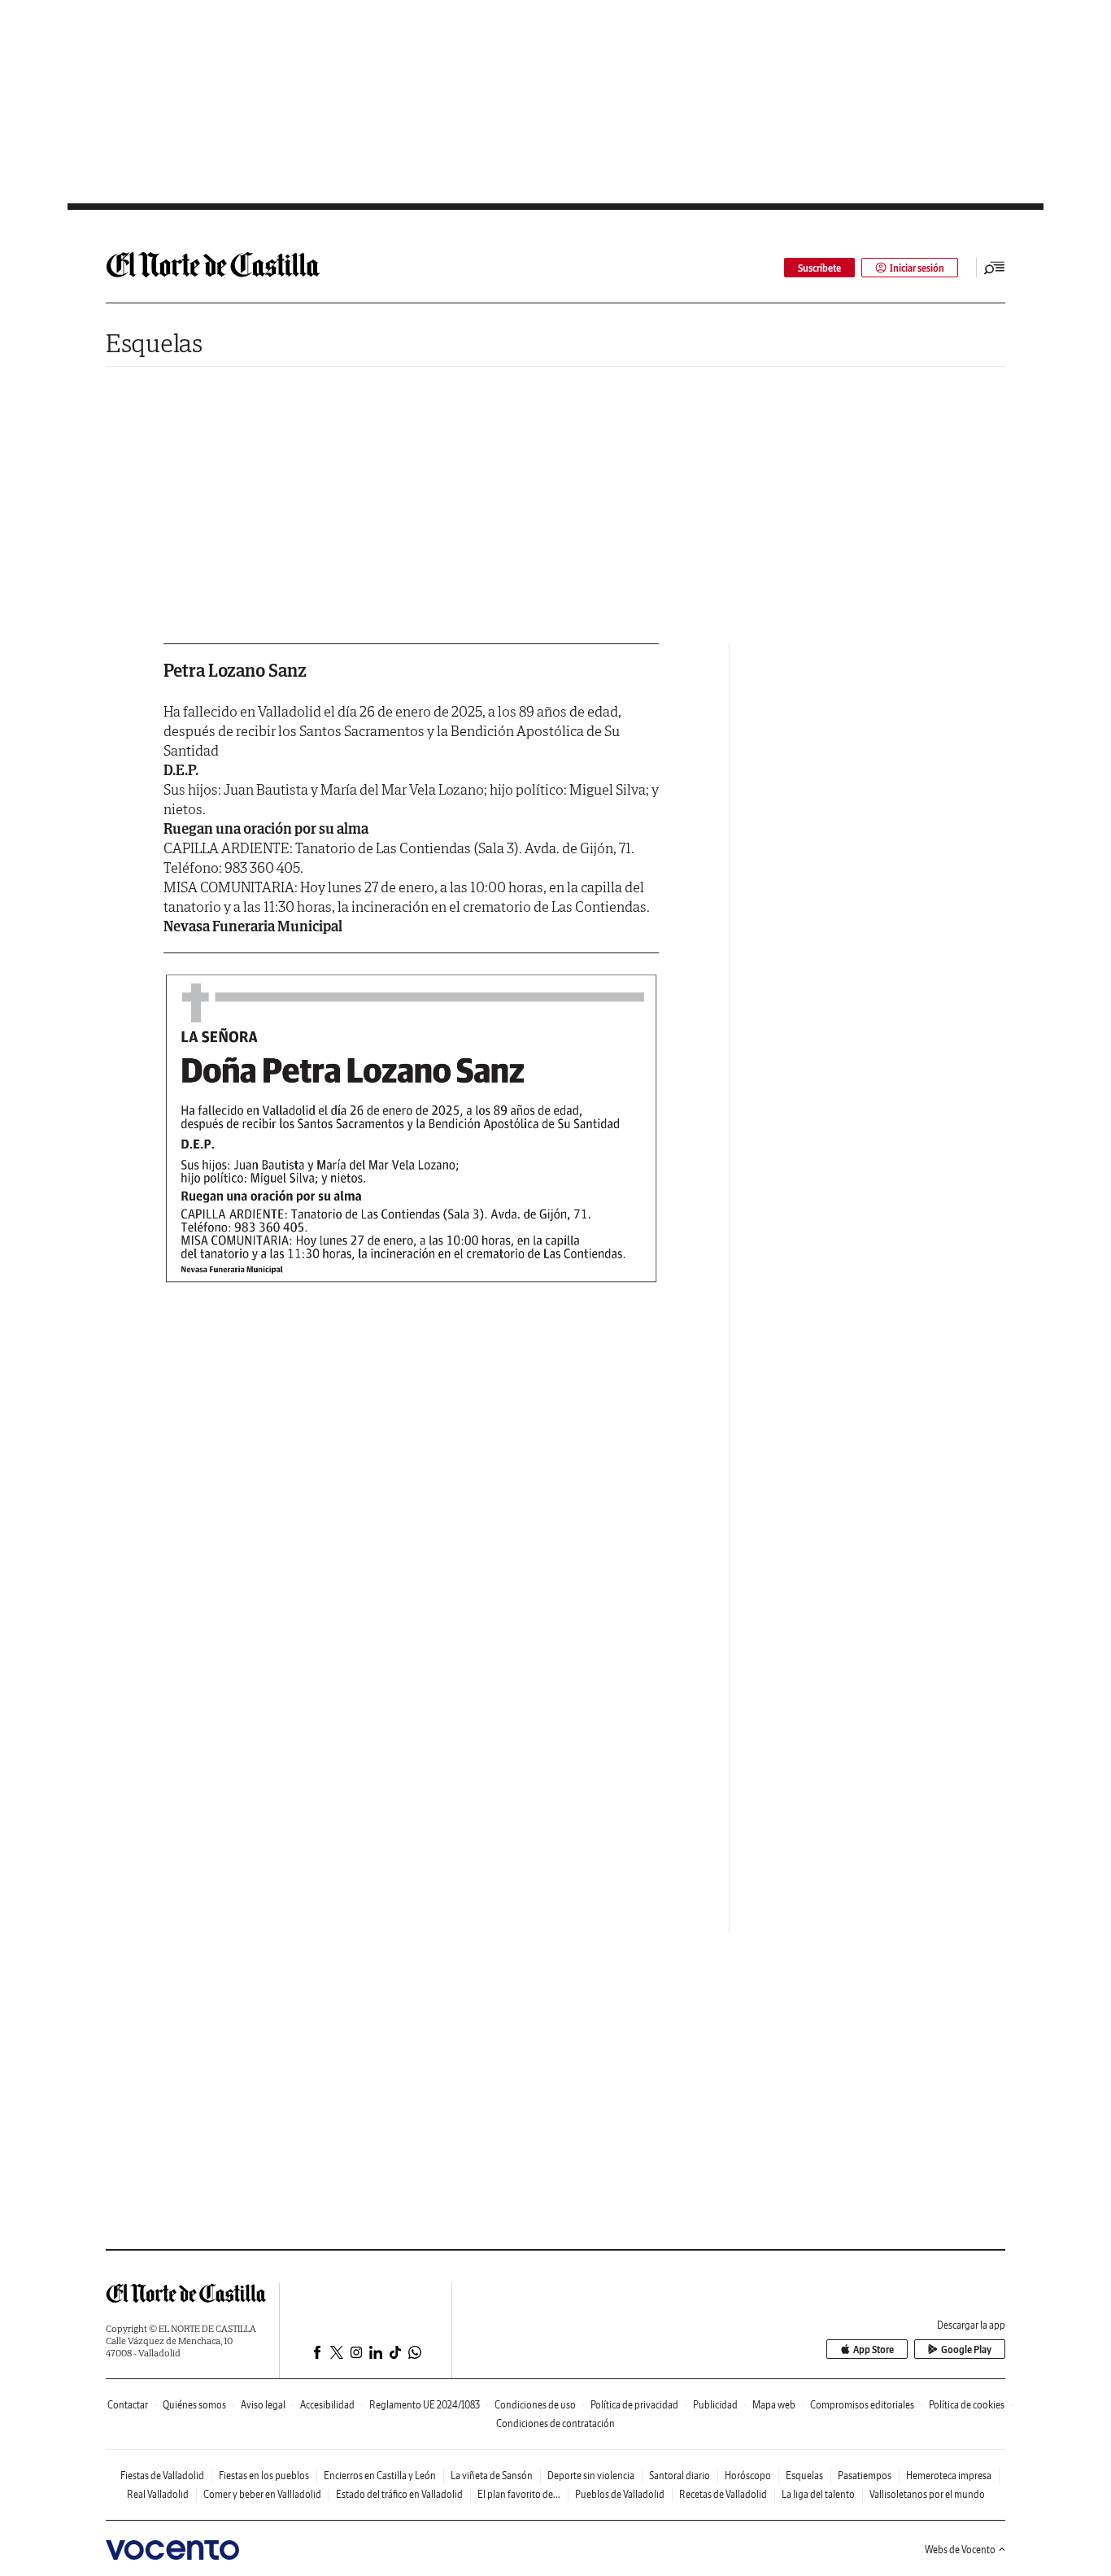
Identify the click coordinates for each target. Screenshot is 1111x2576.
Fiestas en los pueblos (264, 2476)
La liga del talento (818, 2494)
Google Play (966, 2349)
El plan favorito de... (519, 2494)
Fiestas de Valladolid (162, 2476)
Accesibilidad (327, 2405)
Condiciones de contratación (555, 2423)
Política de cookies (967, 2405)
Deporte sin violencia (591, 2476)
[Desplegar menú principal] (995, 268)
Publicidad (715, 2405)
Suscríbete (819, 268)
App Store (874, 2349)
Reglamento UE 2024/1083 (425, 2405)
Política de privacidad (634, 2405)
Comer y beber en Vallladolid (262, 2494)
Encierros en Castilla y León (380, 2476)
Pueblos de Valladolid (620, 2494)
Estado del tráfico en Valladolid (399, 2494)
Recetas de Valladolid (723, 2494)
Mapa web (774, 2405)
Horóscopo (748, 2476)
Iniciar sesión (917, 268)
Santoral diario (680, 2476)
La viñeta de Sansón (492, 2476)
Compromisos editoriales (862, 2405)
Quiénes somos (194, 2405)
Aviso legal (263, 2405)
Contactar (128, 2405)
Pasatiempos (865, 2476)
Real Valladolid (158, 2494)
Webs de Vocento (960, 2550)
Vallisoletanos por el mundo (927, 2494)
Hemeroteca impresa (949, 2476)
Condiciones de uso (535, 2405)
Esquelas (154, 343)
